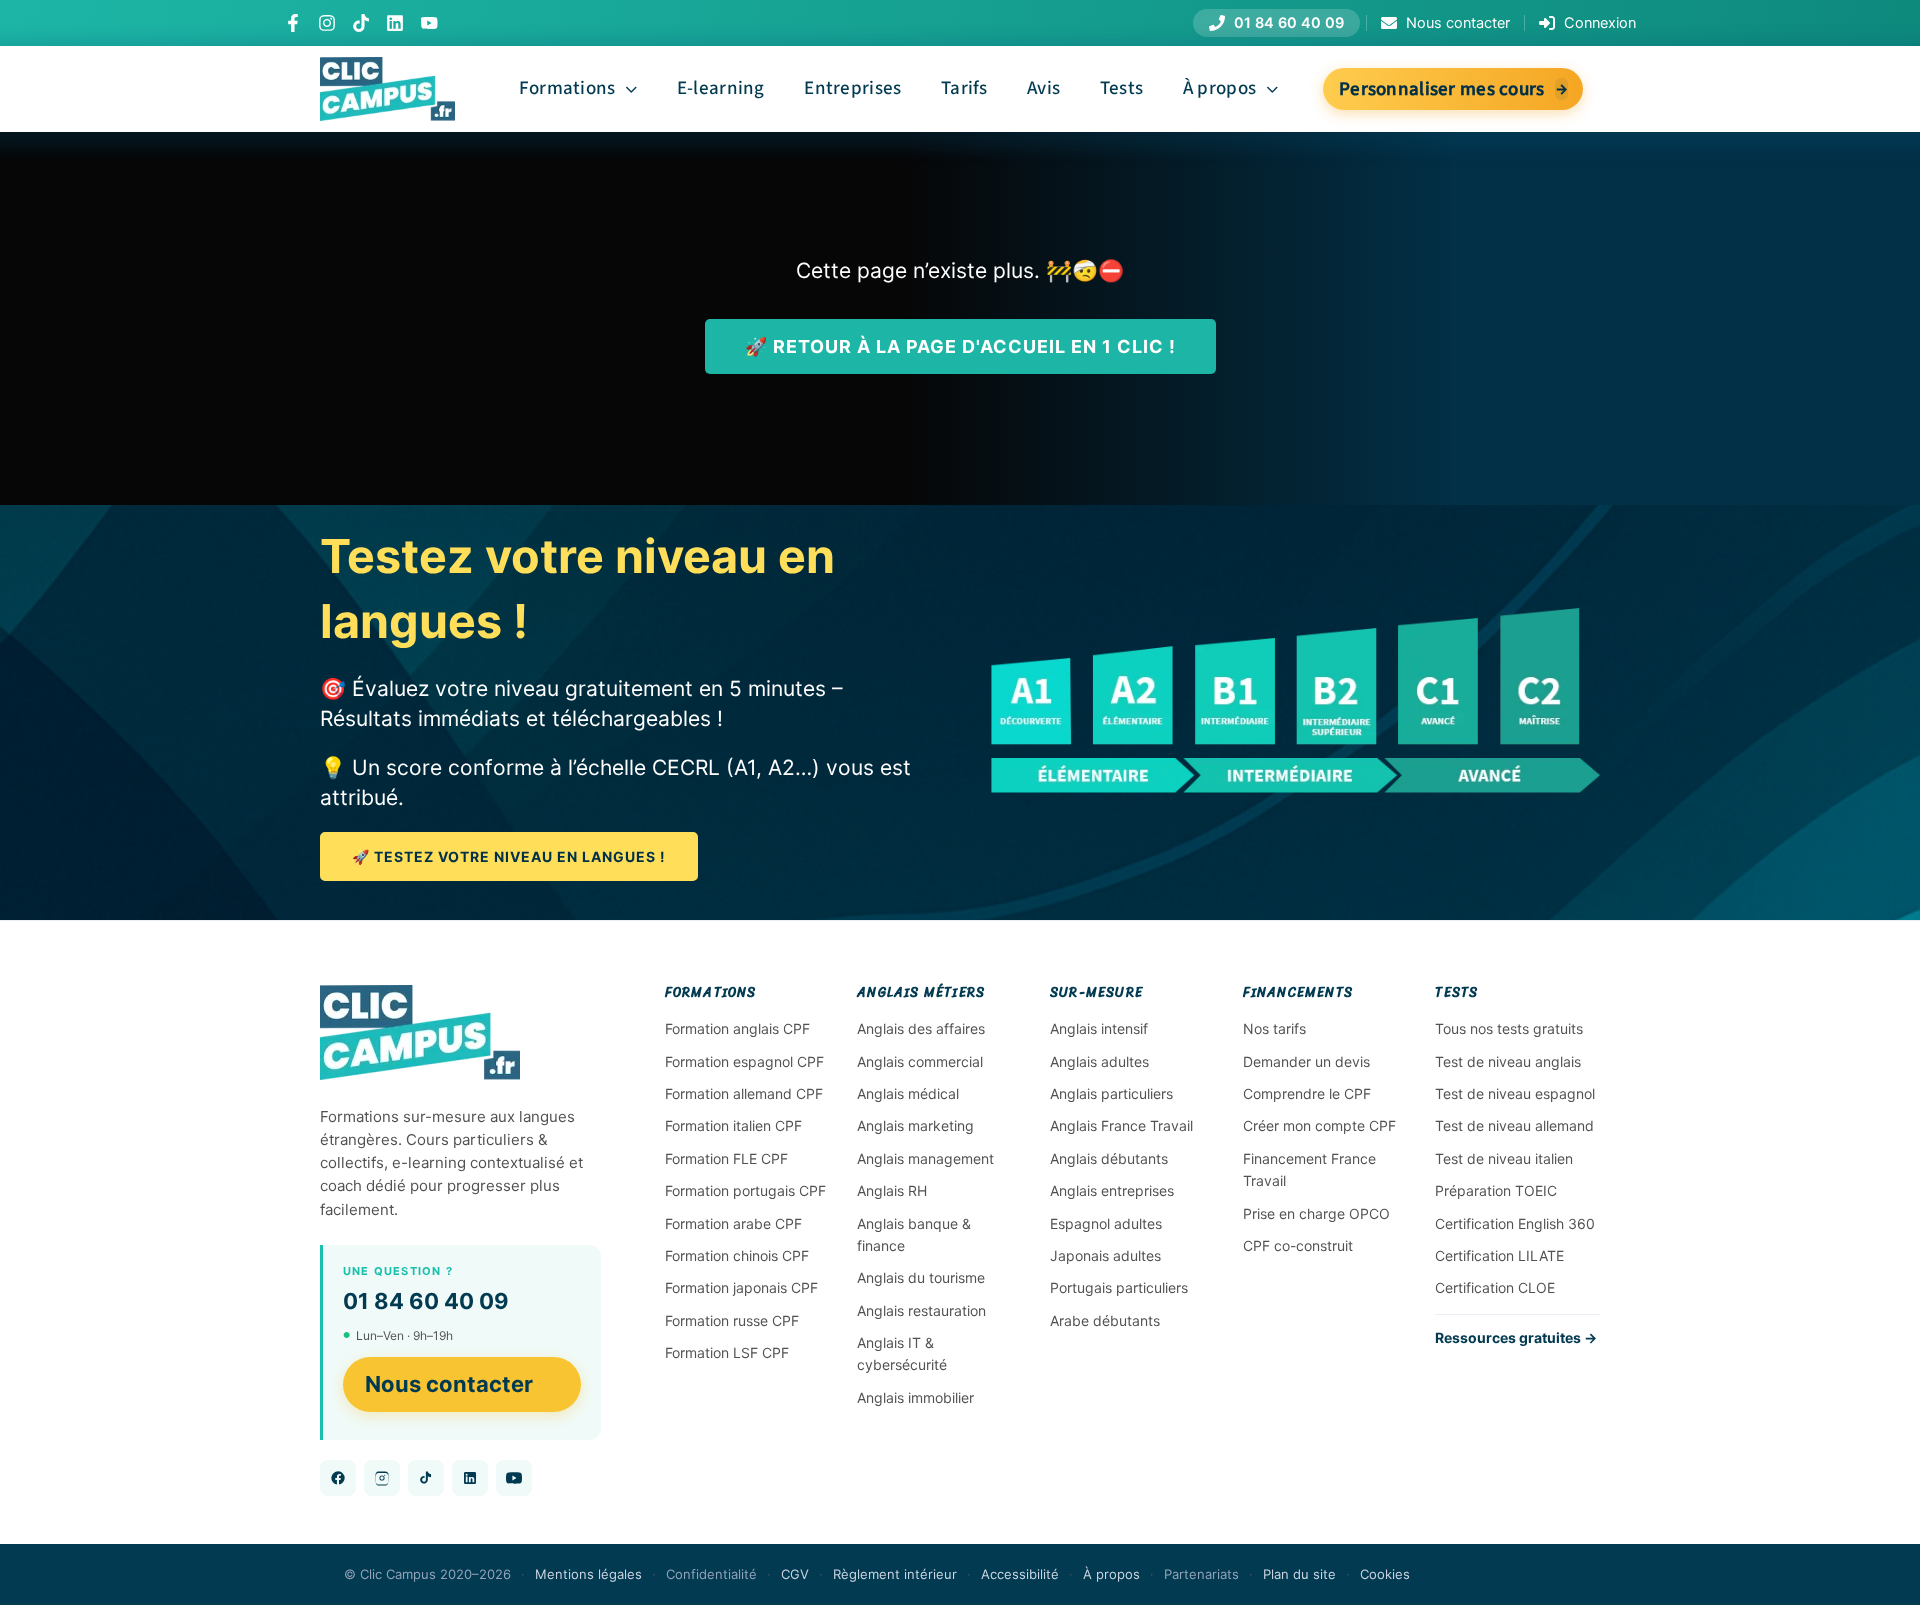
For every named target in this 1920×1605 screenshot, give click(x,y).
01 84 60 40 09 (426, 1301)
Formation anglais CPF (737, 1028)
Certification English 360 (1515, 1223)
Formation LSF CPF (727, 1352)
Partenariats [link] (1201, 1574)
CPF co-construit (1298, 1245)
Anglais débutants (1109, 1158)
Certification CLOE (1495, 1287)
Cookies (1385, 1574)
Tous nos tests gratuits (1509, 1028)
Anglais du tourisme (921, 1277)
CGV (795, 1574)
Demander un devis (1306, 1061)
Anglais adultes (1099, 1061)
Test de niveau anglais (1508, 1061)
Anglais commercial (920, 1061)
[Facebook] (293, 23)
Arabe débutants (1105, 1320)
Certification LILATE (1499, 1255)
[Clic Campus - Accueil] (420, 1032)
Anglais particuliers (1111, 1093)
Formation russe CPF (732, 1320)
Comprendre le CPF (1307, 1093)
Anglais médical (908, 1093)
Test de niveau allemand (1514, 1125)
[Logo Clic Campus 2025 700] (387, 67)
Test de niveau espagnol (1515, 1093)
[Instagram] (327, 23)
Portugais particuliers (1119, 1287)
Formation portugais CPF (745, 1190)
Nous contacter (449, 1384)
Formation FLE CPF (726, 1158)
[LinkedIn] (395, 23)
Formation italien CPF (733, 1125)
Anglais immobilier (915, 1397)
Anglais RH (892, 1190)
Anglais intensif (1099, 1028)
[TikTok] (361, 23)
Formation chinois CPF (737, 1255)
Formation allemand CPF (744, 1093)
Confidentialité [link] (711, 1574)
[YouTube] (429, 23)
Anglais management (925, 1158)
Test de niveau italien (1504, 1158)
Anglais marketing (915, 1125)
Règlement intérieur (895, 1574)
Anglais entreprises (1112, 1190)
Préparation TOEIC (1496, 1190)
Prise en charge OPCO (1316, 1213)
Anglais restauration (921, 1310)
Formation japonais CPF (741, 1287)
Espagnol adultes (1106, 1223)
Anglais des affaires (921, 1028)
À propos (1111, 1574)
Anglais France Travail (1121, 1125)
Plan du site (1299, 1574)
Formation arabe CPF (733, 1223)
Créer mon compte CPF (1319, 1125)
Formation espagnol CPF (744, 1061)
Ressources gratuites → (1516, 1337)
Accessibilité (1020, 1574)
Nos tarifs (1274, 1028)
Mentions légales (588, 1574)
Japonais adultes (1105, 1255)
